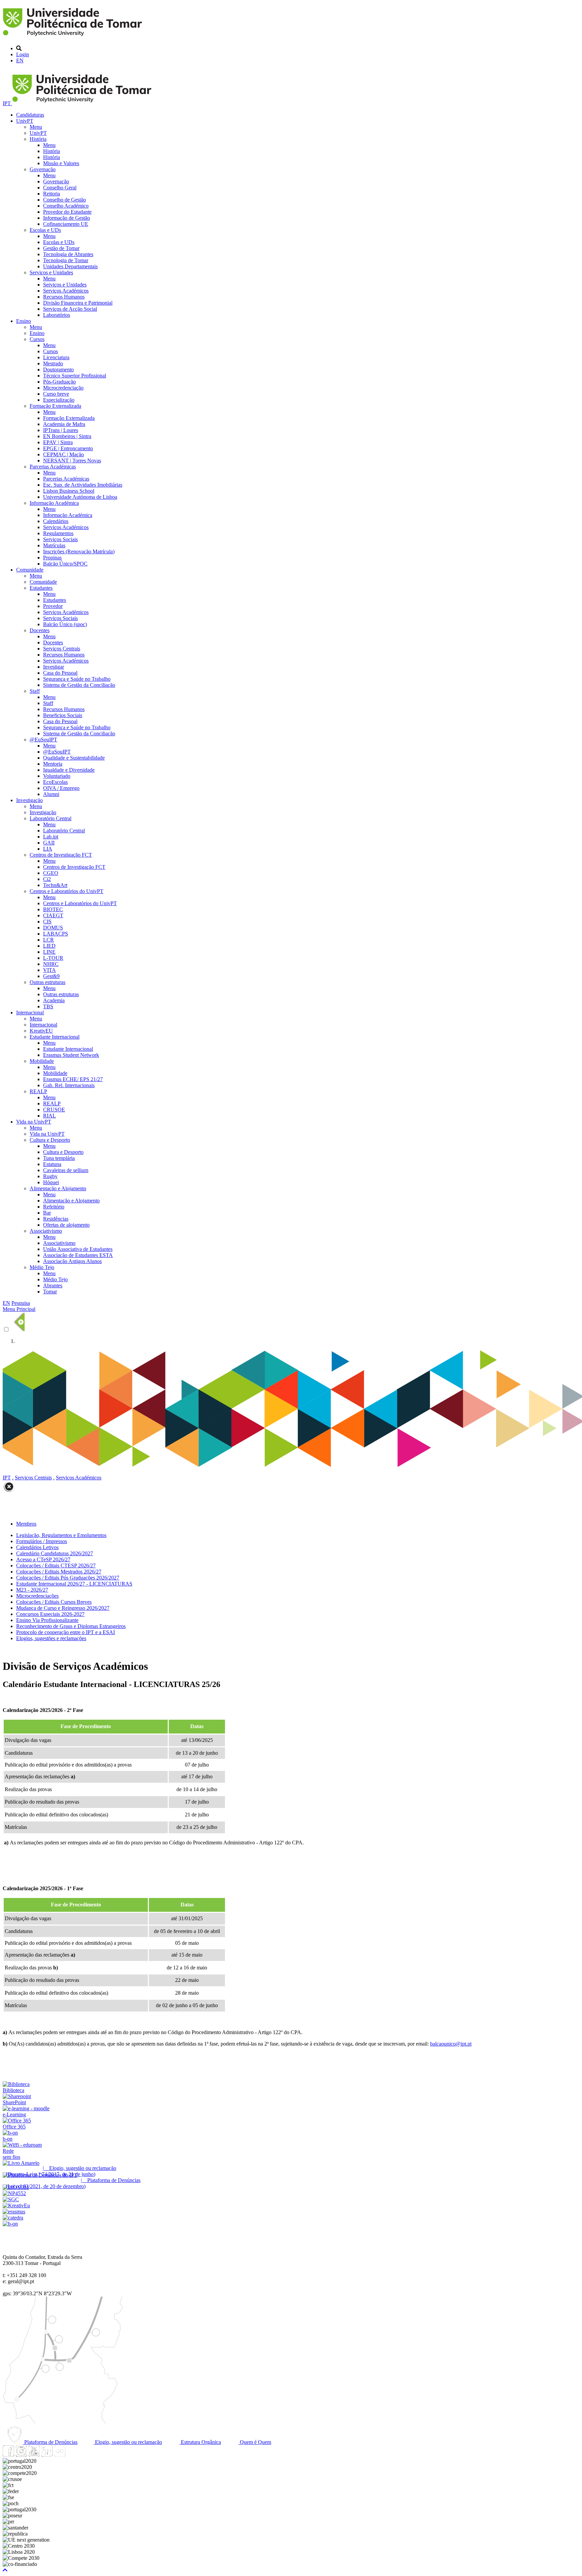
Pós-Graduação (59, 382)
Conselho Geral (60, 188)
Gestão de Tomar (61, 248)
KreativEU (41, 1031)
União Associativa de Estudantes (78, 1249)
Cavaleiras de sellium (66, 1170)
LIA (48, 849)
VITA (50, 970)
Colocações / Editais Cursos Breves (54, 1602)
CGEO (51, 873)
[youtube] (34, 2455)
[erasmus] (14, 2212)
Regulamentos (58, 533)
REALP (38, 1091)
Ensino (24, 321)
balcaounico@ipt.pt (451, 2044)
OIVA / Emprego (61, 788)
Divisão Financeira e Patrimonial (78, 303)
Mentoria (53, 764)
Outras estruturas (47, 982)
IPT (7, 103)
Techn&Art (55, 885)
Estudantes (41, 588)
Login (23, 54)
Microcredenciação (63, 388)
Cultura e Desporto (50, 1140)
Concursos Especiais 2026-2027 (50, 1614)
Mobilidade (42, 1061)
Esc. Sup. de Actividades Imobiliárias (83, 485)
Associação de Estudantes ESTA (78, 1255)
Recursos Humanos (64, 297)
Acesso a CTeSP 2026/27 (43, 1559)
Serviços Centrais (62, 649)
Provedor (53, 606)
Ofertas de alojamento (66, 1225)
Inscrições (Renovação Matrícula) (79, 551)
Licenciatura (56, 357)
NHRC (51, 964)
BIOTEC (53, 909)
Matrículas (54, 545)
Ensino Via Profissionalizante (47, 1620)
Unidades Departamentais (70, 266)
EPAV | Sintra (58, 442)
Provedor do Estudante (67, 212)
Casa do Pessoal (60, 673)
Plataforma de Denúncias (50, 2442)
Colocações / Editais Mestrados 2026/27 (59, 1572)
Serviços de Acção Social (70, 309)
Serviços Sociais (60, 539)
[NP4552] (14, 2193)
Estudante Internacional (55, 1037)
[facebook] (8, 2455)
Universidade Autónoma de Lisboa (80, 497)
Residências (56, 1219)
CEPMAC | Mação (63, 454)
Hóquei (51, 1182)
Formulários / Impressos (42, 1541)
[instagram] (21, 2455)
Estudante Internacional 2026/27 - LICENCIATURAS (74, 1584)
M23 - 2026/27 (32, 1590)
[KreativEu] (16, 2205)
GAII (49, 843)
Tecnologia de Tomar (66, 260)
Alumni (51, 794)
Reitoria (52, 194)
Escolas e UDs (45, 230)
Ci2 (47, 879)
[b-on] (10, 2224)
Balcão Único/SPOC (65, 564)
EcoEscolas (55, 782)
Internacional (30, 1013)
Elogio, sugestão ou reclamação (128, 2442)
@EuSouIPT (43, 740)
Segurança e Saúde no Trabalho (77, 679)
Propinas (52, 558)
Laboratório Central (51, 818)
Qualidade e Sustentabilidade (74, 758)
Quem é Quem (255, 2442)
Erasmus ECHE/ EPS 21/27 (73, 1079)
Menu (36, 127)
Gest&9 (51, 976)
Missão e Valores (61, 163)
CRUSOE (54, 1110)
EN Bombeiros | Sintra (67, 436)
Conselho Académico (66, 206)
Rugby (50, 1176)
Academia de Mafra (64, 424)
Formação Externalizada (55, 406)
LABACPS (56, 934)
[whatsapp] (72, 2455)
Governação (43, 169)
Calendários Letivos (37, 1547)
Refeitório (54, 1207)
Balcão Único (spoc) (65, 624)
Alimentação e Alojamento (58, 1188)
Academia (54, 1000)
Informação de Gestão (67, 218)
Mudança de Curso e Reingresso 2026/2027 (63, 1608)
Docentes (40, 630)
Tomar (50, 1292)
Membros (26, 1524)
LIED (49, 946)
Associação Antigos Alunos (72, 1261)
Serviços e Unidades (51, 272)
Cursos (37, 339)
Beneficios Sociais (63, 715)
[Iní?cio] (74, 37)
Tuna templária (59, 1158)
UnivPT (25, 121)
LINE (49, 952)
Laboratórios (57, 315)
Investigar (54, 667)
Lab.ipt (51, 837)
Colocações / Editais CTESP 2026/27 (56, 1566)
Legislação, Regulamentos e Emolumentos (61, 1535)
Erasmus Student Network (71, 1055)
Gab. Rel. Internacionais (69, 1085)
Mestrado (53, 363)
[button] (5, 2570)
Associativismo (46, 1231)
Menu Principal (19, 1309)
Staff (35, 691)
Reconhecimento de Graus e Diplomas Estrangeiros (71, 1626)
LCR (48, 940)
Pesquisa (21, 1303)
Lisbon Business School (69, 491)
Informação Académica (54, 503)
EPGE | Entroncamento (68, 448)
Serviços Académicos (66, 291)
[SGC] (11, 2199)
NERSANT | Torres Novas (72, 461)
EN (20, 60)
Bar (47, 1213)
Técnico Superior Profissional (75, 376)
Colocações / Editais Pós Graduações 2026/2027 (68, 1578)
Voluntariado (57, 776)
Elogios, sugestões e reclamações (51, 1638)
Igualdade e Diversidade (69, 770)
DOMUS (53, 928)
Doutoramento (58, 370)
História (38, 139)
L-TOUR (53, 958)
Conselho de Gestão (64, 200)
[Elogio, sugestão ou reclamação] (21, 2163)
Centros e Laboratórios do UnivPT (67, 891)
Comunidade (30, 570)
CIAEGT (53, 915)
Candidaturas (30, 115)
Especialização (59, 400)
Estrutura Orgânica (200, 2442)
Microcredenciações (37, 1596)
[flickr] (60, 2455)
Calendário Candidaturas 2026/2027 (55, 1553)
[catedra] (13, 2218)
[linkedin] (47, 2455)
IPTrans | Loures (61, 430)
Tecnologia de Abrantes (68, 254)
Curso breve (56, 394)
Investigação (29, 800)
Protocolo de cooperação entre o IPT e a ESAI (66, 1632)
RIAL (50, 1116)
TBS (48, 1006)
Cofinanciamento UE (66, 224)
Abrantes (53, 1285)
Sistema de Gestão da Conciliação (79, 685)
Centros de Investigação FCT (61, 855)
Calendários (56, 521)
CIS (47, 922)
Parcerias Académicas (53, 467)
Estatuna (52, 1164)
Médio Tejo (42, 1267)
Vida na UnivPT (34, 1122)
